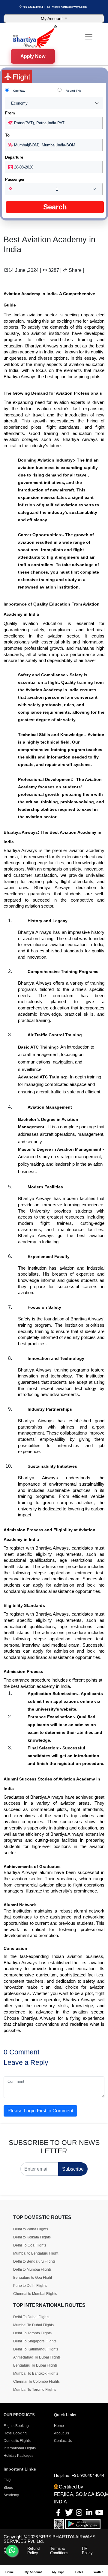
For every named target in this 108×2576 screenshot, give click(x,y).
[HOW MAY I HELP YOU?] (12, 2551)
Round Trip (74, 91)
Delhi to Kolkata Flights (32, 2237)
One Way (19, 91)
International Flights (20, 2448)
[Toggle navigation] (89, 37)
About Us (61, 2433)
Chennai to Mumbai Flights (35, 2294)
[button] (54, 189)
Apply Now (33, 58)
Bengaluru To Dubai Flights (35, 2365)
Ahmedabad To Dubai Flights (37, 2357)
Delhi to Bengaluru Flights (34, 2261)
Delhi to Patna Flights (31, 2229)
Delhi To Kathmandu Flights (36, 2349)
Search (55, 207)
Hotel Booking (15, 2433)
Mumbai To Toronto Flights (35, 2390)
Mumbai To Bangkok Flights (36, 2373)
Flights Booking (16, 2426)
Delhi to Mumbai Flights (32, 2269)
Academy (11, 2495)
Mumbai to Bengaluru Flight (36, 2253)
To (7, 135)
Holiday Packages (18, 2456)
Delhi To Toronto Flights (32, 2333)
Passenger (15, 179)
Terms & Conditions (59, 2551)
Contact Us (63, 2441)
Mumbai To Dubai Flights (33, 2325)
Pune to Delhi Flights (30, 2286)
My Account (52, 19)
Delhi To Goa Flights (30, 2245)
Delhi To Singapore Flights (35, 2341)
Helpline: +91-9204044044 (79, 2475)
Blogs (8, 2488)
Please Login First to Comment (40, 2111)
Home (59, 2426)
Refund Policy (33, 2551)
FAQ (7, 2480)
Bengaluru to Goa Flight (33, 2278)
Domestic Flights (17, 2441)
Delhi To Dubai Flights (31, 2317)
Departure (14, 157)
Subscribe (73, 2169)
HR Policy (87, 2551)
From (10, 113)
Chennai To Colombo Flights (36, 2382)
